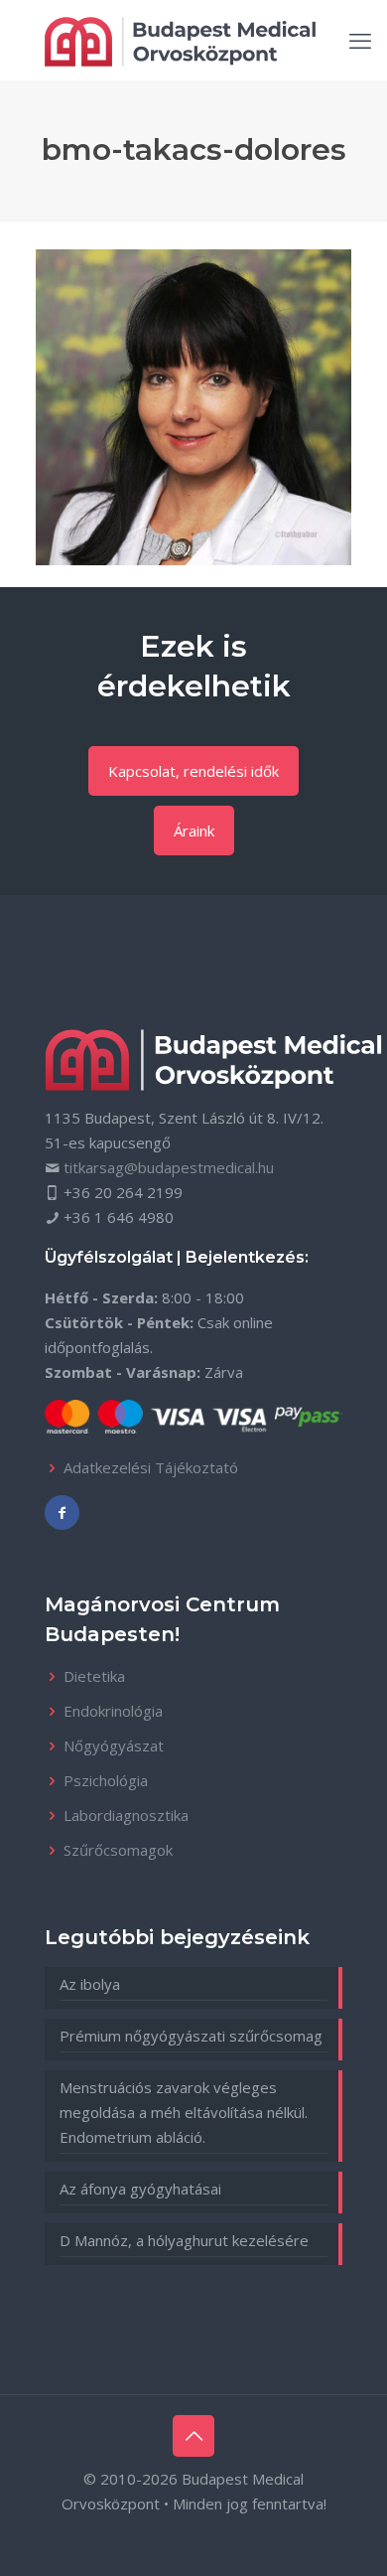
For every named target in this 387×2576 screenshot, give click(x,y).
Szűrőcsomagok (118, 1850)
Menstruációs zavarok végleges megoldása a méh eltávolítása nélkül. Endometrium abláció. (184, 2112)
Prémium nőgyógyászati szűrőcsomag (191, 2036)
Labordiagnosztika (126, 1815)
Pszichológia (106, 1780)
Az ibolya (90, 1984)
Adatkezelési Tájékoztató (151, 1467)
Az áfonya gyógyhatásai (140, 2189)
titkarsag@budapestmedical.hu (169, 1167)
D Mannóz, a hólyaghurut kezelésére (184, 2240)
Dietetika (94, 1676)
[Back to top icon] (193, 2436)
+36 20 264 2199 (123, 1192)
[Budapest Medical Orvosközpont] (180, 40)
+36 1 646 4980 (119, 1217)
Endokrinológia (113, 1711)
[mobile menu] (360, 40)
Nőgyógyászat (114, 1745)
